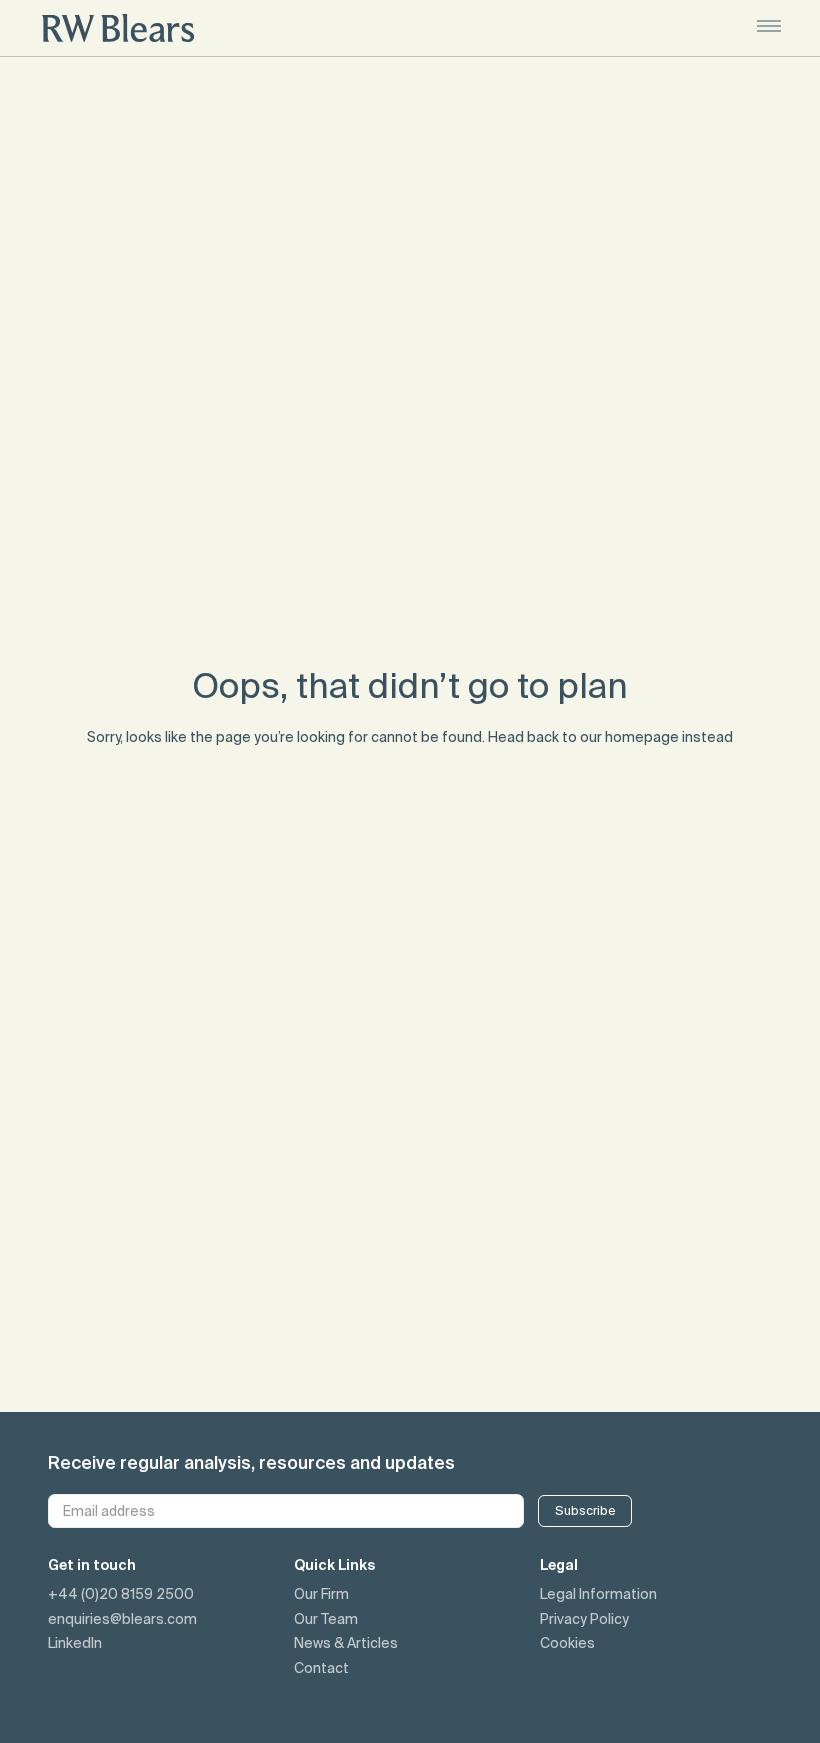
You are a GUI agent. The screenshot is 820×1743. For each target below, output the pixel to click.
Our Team (326, 1619)
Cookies (567, 1643)
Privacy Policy (584, 1619)
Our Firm (321, 1594)
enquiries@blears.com (122, 1619)
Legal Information (598, 1594)
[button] (769, 28)
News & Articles (346, 1643)
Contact (321, 1668)
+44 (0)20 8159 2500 (121, 1594)
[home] (118, 28)
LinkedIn (75, 1643)
